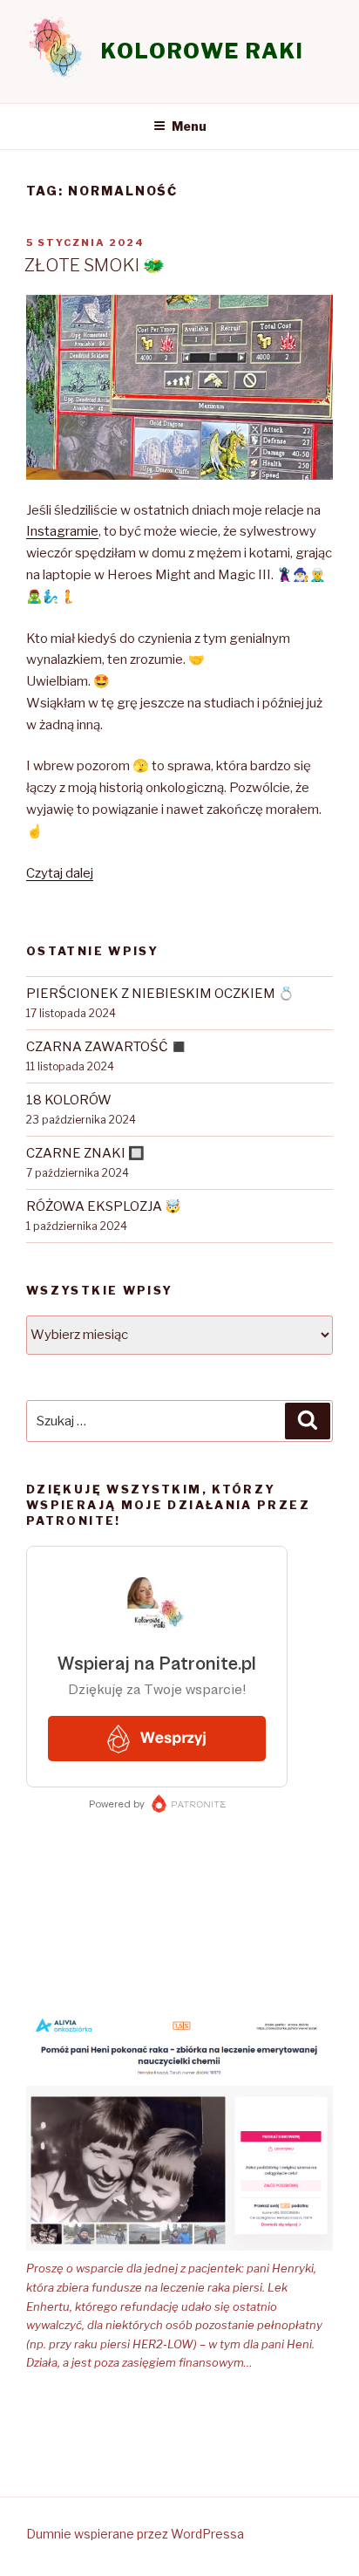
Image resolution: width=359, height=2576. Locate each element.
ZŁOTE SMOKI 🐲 (95, 265)
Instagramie (62, 531)
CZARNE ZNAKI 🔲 (85, 1153)
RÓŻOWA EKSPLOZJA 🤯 (104, 1206)
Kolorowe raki (203, 51)
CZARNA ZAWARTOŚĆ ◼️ (107, 1047)
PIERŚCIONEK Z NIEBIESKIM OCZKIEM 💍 (160, 994)
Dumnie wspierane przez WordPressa (135, 2534)
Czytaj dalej (60, 873)
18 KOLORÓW (69, 1100)
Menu (189, 126)
